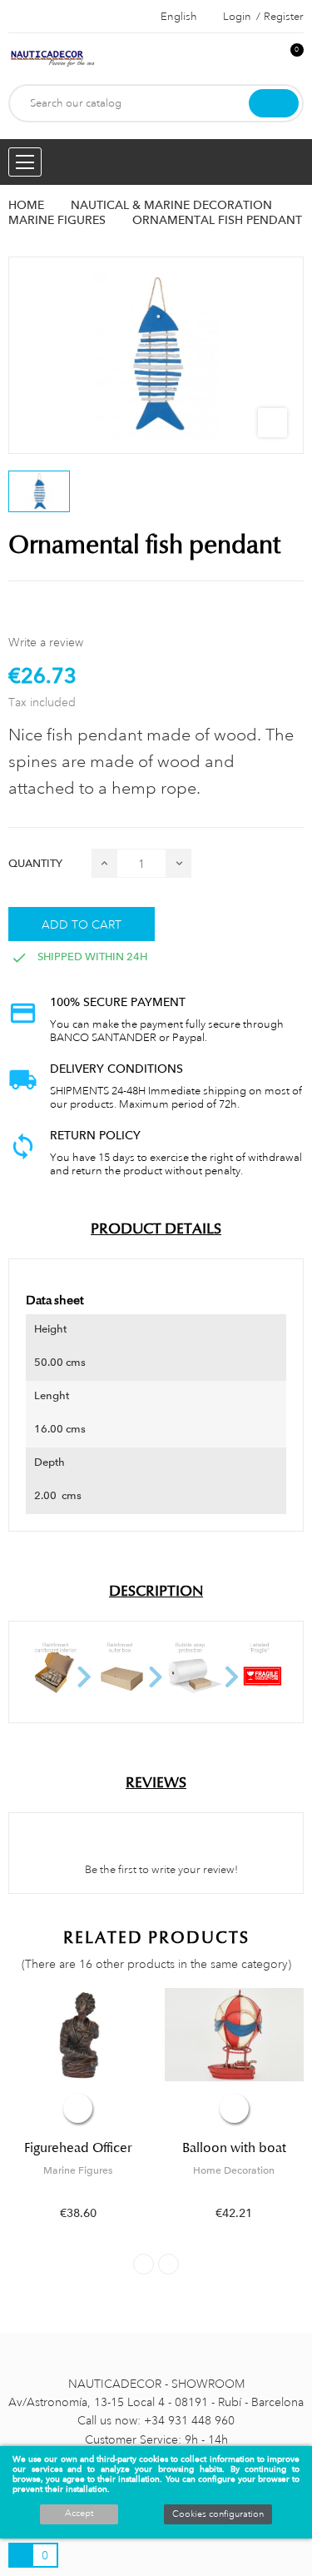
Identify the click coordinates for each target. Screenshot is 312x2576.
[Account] (263, 59)
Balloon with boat (234, 2148)
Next (168, 2264)
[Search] (274, 103)
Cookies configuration (218, 2514)
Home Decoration (234, 2170)
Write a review (46, 642)
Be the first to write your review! (160, 1870)
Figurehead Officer (78, 2148)
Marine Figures (78, 2170)
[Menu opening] (25, 162)
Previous (144, 2264)
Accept (79, 2514)
